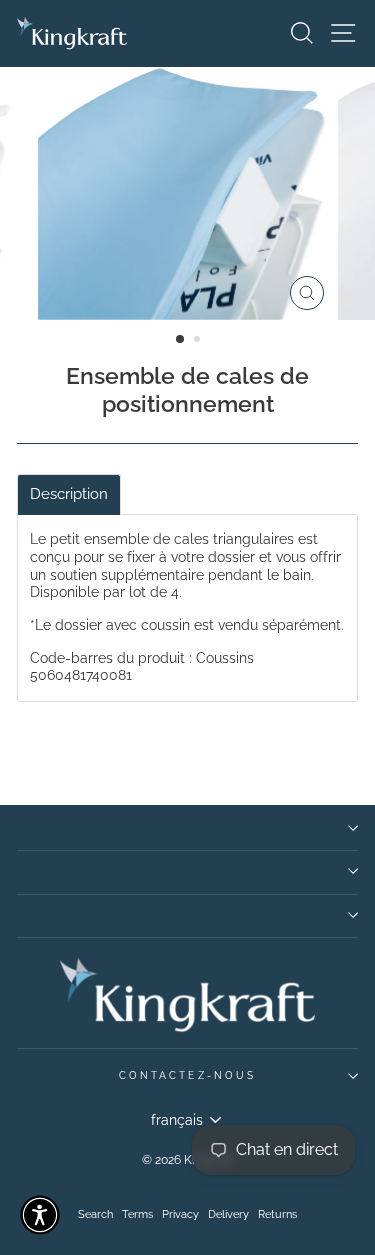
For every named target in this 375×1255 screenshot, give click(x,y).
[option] (188, 193)
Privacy (180, 1214)
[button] (40, 1215)
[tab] (69, 494)
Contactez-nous (187, 1075)
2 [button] (199, 341)
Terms (137, 1214)
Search (95, 1214)
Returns (277, 1214)
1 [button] (181, 340)
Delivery (228, 1214)
